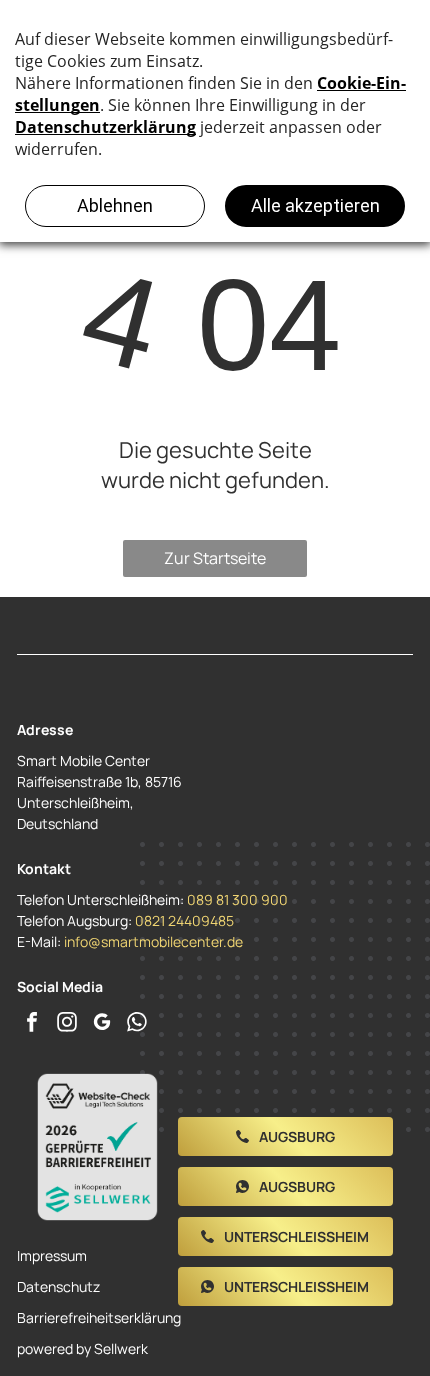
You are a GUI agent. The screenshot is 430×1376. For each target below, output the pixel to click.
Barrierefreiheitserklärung (99, 1317)
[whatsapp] (137, 1024)
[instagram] (67, 1024)
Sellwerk (121, 1348)
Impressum (52, 1255)
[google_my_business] (102, 1024)
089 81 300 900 (237, 899)
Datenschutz (58, 1286)
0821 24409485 (184, 920)
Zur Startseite (215, 558)
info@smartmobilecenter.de (153, 941)
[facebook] (32, 1024)
